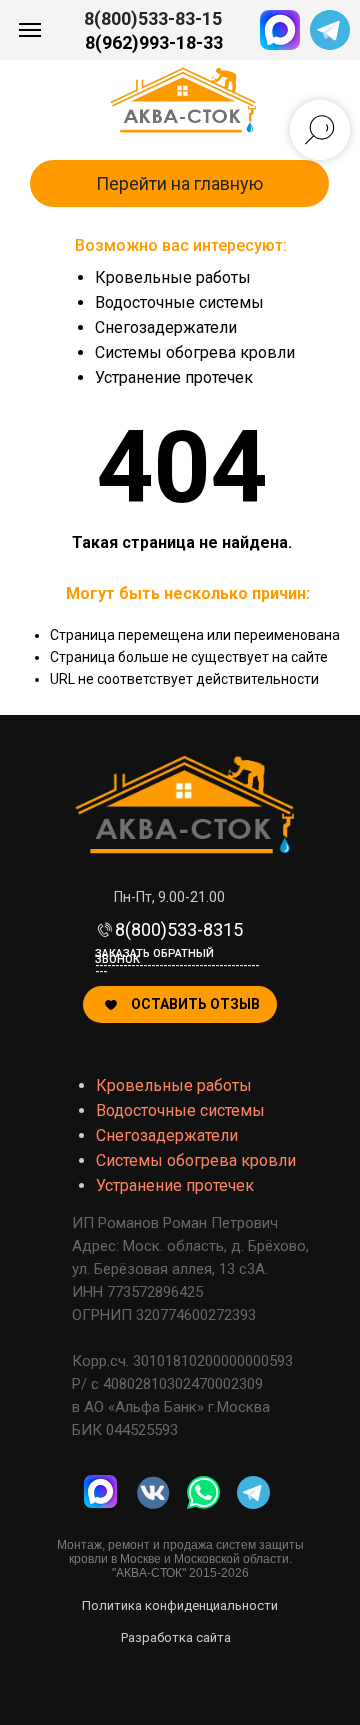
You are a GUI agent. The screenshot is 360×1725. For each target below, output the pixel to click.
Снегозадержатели (166, 327)
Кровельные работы (173, 277)
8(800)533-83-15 (153, 18)
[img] (203, 1492)
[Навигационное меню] (30, 30)
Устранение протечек (174, 377)
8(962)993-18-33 (154, 42)
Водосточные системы (179, 302)
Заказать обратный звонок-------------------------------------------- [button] (177, 962)
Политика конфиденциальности (180, 1605)
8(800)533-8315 (179, 929)
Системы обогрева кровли (195, 352)
